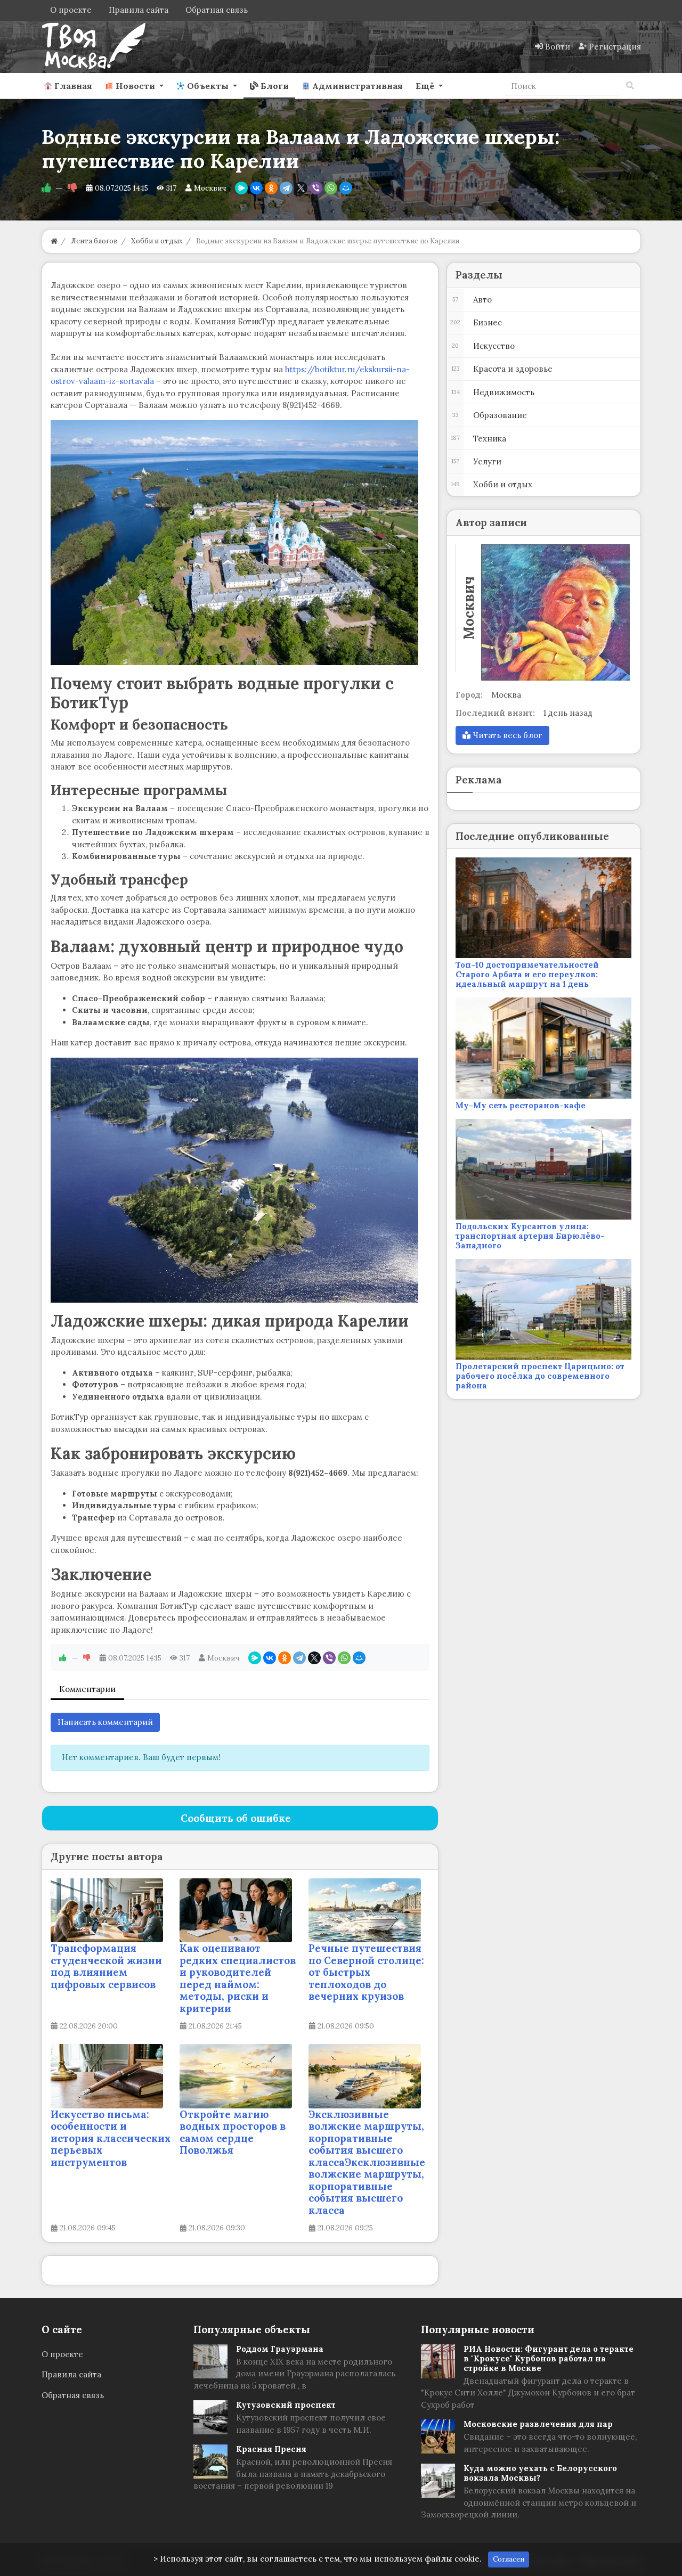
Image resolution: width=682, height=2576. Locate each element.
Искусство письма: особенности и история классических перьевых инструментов (111, 2138)
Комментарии (87, 1689)
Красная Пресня (271, 2449)
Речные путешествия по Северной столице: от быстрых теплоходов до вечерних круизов (366, 1972)
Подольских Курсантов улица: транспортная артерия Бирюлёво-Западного (530, 1236)
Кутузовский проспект (286, 2405)
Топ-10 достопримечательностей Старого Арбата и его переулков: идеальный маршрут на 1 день (527, 974)
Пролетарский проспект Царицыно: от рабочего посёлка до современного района (540, 1376)
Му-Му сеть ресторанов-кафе (521, 1105)
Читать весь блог (506, 735)
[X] (301, 188)
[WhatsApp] (331, 188)
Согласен (509, 2559)
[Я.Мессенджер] (241, 188)
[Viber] (316, 188)
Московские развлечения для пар (538, 2424)
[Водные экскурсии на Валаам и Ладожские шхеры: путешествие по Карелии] (234, 543)
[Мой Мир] (346, 188)
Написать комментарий (105, 1722)
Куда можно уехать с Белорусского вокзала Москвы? (540, 2473)
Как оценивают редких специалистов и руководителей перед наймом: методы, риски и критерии (238, 1978)
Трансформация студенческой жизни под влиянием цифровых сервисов (106, 1966)
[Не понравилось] (72, 188)
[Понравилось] (46, 188)
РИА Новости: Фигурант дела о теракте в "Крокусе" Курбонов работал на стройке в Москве (549, 2358)
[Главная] (54, 241)
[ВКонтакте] (256, 188)
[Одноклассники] (271, 188)
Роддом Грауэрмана (280, 2349)
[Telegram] (286, 188)
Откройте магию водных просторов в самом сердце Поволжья (233, 2132)
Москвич (210, 188)
